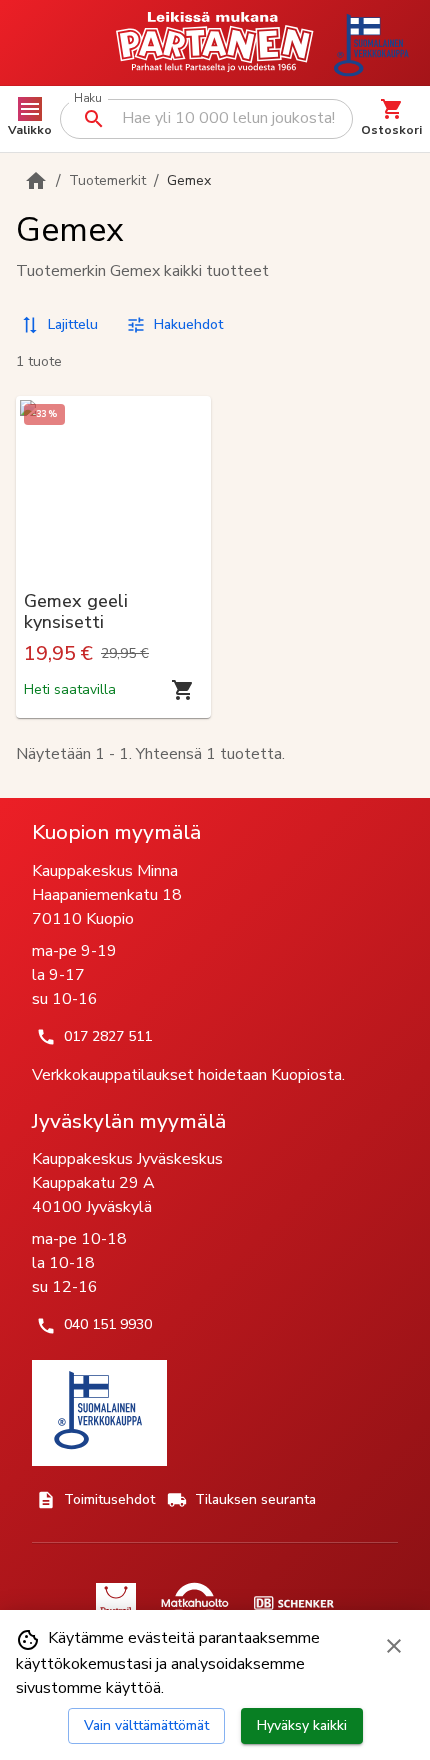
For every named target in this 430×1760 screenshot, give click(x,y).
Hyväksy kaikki (302, 1725)
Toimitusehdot (109, 1499)
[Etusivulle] (36, 181)
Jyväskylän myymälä (129, 1121)
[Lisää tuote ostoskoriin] (183, 690)
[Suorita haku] (94, 119)
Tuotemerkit (107, 180)
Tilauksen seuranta (255, 1499)
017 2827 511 (108, 1036)
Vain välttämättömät (146, 1725)
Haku (87, 98)
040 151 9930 (108, 1324)
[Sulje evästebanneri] (394, 1646)
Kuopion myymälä (116, 832)
